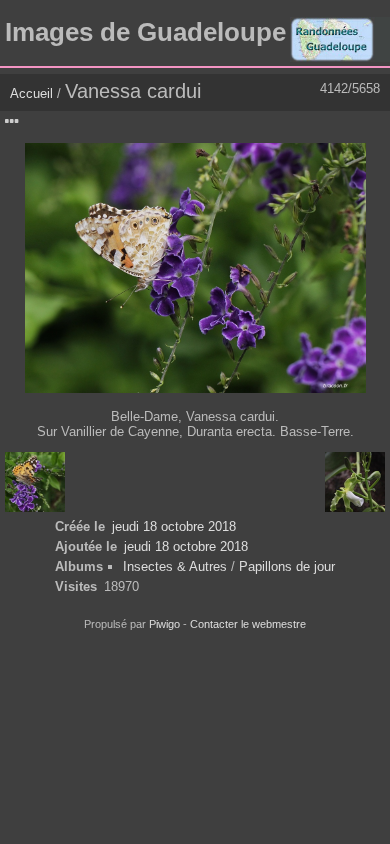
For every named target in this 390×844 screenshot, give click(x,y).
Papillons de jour (287, 566)
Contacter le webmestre (248, 624)
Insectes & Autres (177, 566)
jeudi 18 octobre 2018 (174, 526)
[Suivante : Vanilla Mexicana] (355, 482)
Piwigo (164, 624)
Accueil (31, 93)
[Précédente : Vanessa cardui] (35, 482)
